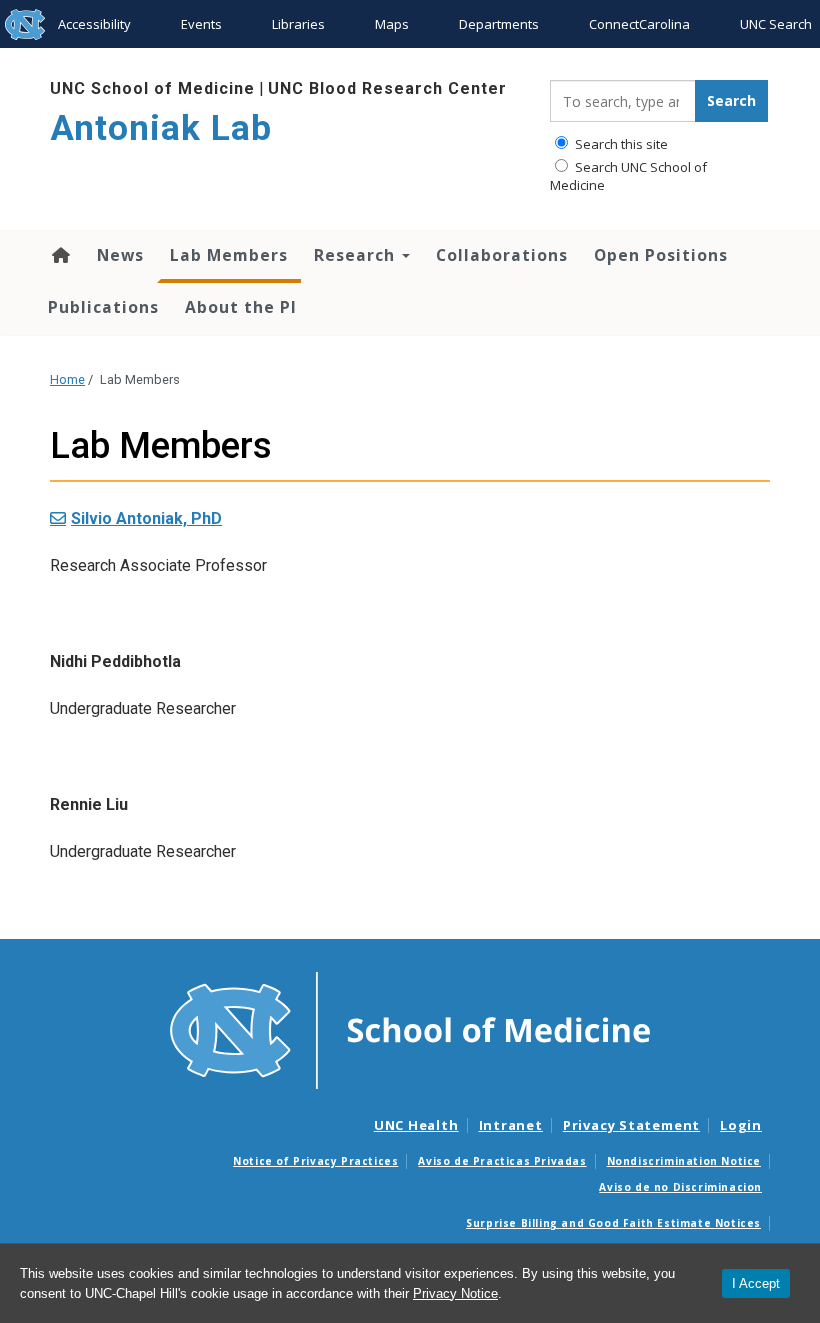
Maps (392, 24)
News (120, 255)
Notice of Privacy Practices (315, 1161)
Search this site (620, 144)
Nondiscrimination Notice (684, 1161)
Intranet (511, 1125)
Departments (499, 24)
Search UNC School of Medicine (628, 176)
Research (357, 255)
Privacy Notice (455, 1293)
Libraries (298, 24)
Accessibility (94, 24)
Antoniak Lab (161, 128)
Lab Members (229, 255)
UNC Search (776, 24)
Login (741, 1125)
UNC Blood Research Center (387, 88)
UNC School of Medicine (152, 88)
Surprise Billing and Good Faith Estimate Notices (613, 1223)
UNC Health (416, 1125)
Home (59, 255)
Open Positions (661, 255)
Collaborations (502, 255)
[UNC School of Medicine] (410, 1029)
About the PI (241, 307)
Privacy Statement (631, 1125)
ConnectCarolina (639, 24)
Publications (103, 307)
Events (201, 24)
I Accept (756, 1283)
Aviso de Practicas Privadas (502, 1161)
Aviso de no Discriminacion (680, 1187)
